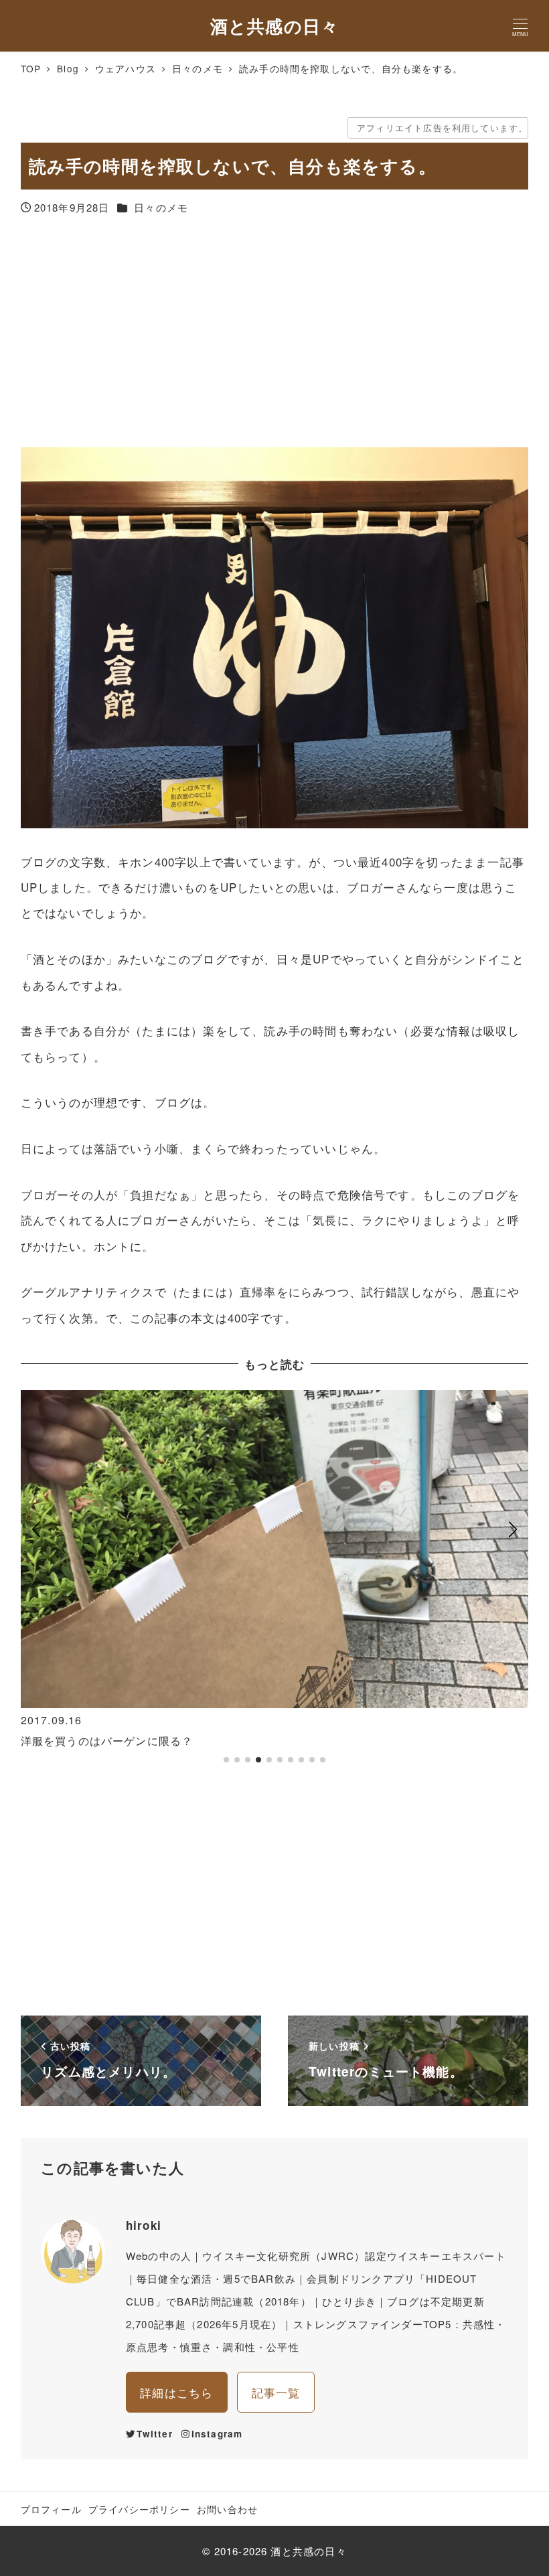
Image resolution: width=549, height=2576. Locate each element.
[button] (36, 1583)
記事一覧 (276, 2392)
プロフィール (51, 2509)
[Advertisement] (275, 333)
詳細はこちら (176, 2392)
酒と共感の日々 (274, 25)
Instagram (217, 2434)
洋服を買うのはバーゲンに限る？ (107, 1741)
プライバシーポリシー (139, 2509)
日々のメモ (161, 207)
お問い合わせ (227, 2509)
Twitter (154, 2434)
